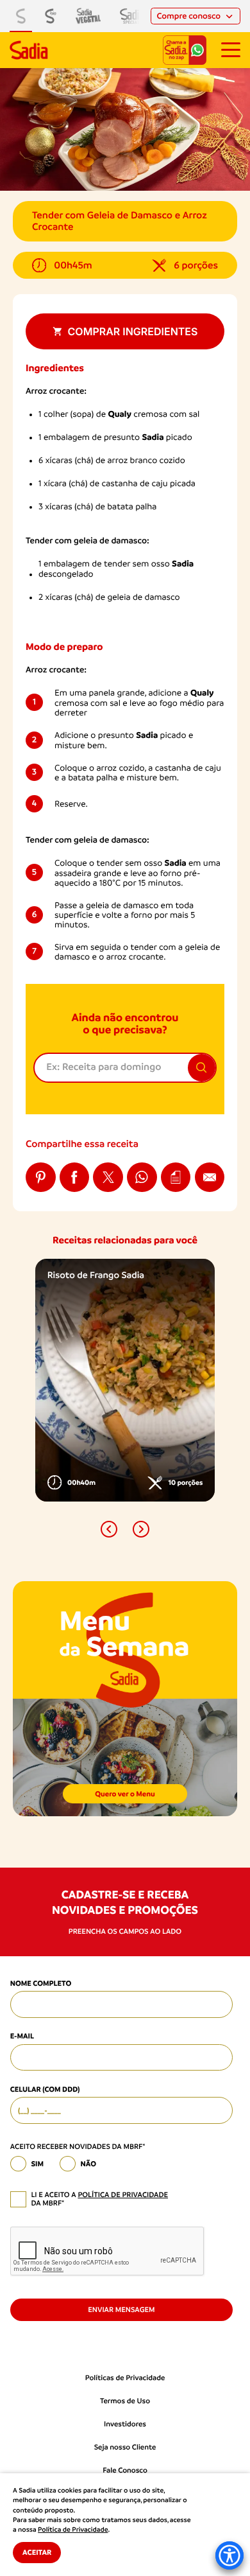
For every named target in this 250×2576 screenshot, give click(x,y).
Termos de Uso (125, 2401)
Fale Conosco (125, 2470)
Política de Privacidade (73, 2530)
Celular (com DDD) (45, 2089)
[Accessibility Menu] (229, 2555)
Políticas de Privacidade (125, 2378)
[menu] (231, 50)
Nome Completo (41, 1983)
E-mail (22, 2036)
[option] (125, 1380)
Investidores (125, 2424)
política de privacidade (123, 2195)
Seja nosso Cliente (125, 2447)
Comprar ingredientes (133, 331)
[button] (109, 1529)
